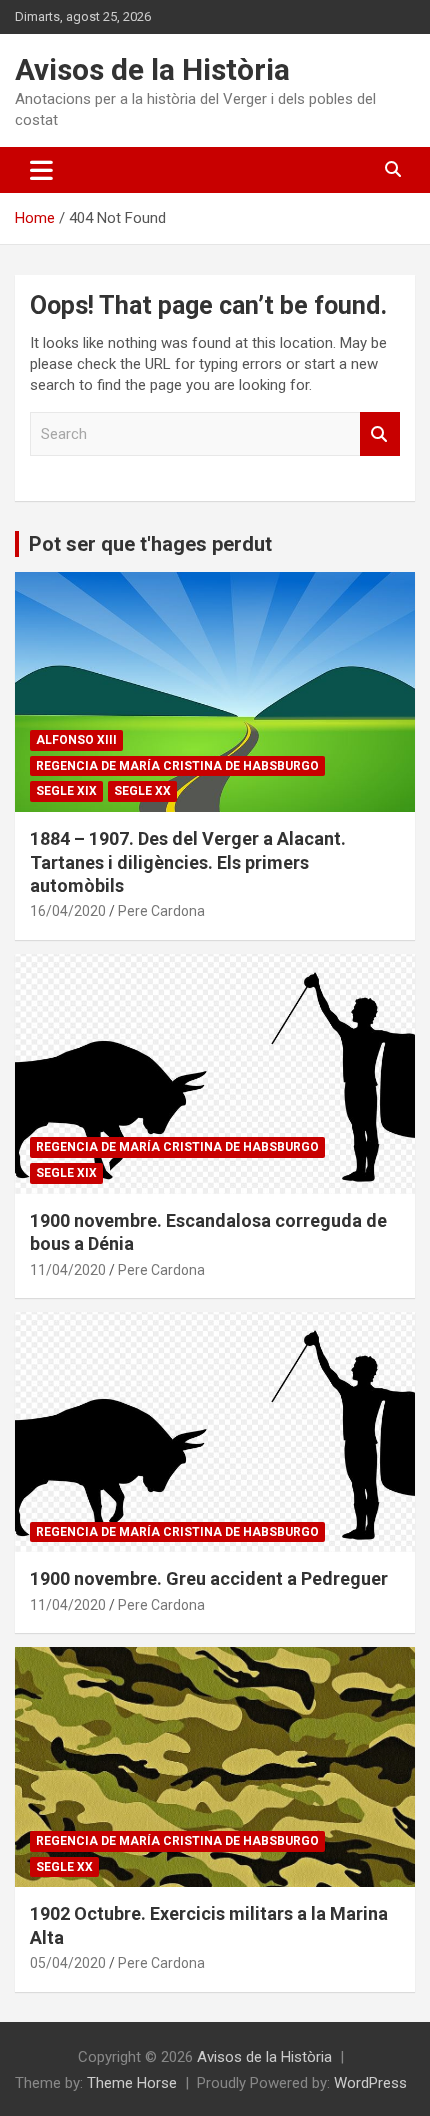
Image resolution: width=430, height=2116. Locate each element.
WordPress (370, 2083)
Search (380, 434)
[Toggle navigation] (41, 170)
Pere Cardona (161, 911)
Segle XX (142, 791)
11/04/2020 (68, 1270)
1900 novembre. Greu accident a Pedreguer (209, 1578)
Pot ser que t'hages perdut (150, 544)
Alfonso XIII (76, 740)
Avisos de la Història (152, 69)
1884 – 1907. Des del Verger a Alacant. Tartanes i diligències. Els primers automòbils (188, 862)
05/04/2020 (68, 1963)
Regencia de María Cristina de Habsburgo (177, 766)
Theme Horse (132, 2083)
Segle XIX (66, 791)
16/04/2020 (68, 911)
